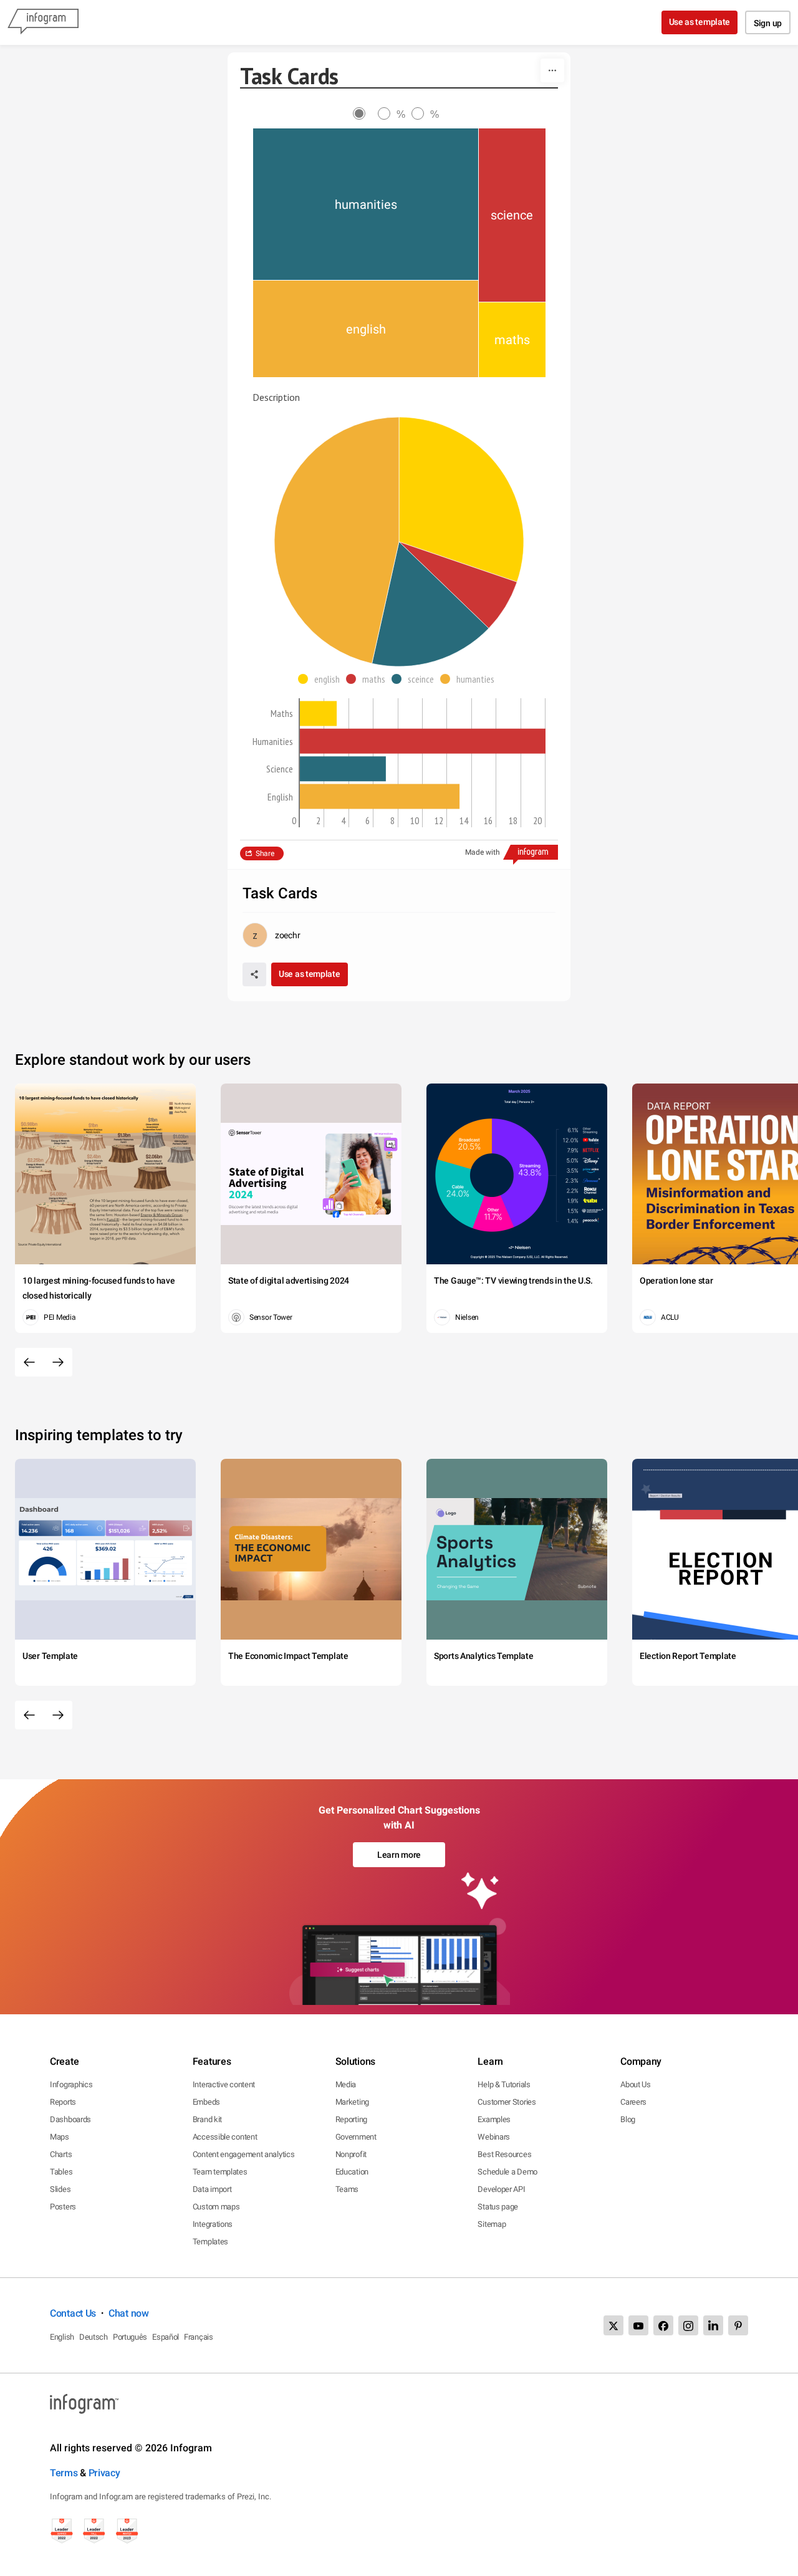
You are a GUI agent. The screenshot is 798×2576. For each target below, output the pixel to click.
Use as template (700, 22)
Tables (61, 2172)
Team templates (220, 2172)
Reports (63, 2102)
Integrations (213, 2224)
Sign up (768, 23)
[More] (552, 70)
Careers (633, 2102)
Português (130, 2337)
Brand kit (207, 2119)
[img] (366, 204)
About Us (636, 2084)
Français (199, 2337)
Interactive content (224, 2084)
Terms (64, 2473)
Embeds (206, 2102)
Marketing (352, 2102)
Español (166, 2337)
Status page (498, 2207)
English (62, 2337)
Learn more (399, 1855)
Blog (628, 2119)
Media (346, 2084)
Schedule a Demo (507, 2172)
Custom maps (216, 2207)
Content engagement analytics (244, 2154)
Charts (61, 2154)
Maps (60, 2137)
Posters (63, 2207)
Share (265, 853)
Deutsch (94, 2337)
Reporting (351, 2119)
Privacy (104, 2473)
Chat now (129, 2313)
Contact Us (73, 2313)
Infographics (71, 2084)
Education (352, 2172)
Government (356, 2137)
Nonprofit (351, 2154)
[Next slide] (58, 1362)
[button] (322, 679)
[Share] (254, 974)
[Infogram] (43, 22)
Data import (212, 2189)
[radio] (365, 114)
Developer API (501, 2189)
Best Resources (504, 2154)
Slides (60, 2189)
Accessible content (225, 2137)
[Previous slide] (29, 1362)
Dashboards (70, 2119)
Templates (210, 2242)
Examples (494, 2119)
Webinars (494, 2137)
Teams (347, 2189)
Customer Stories (507, 2102)
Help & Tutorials (504, 2084)
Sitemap (492, 2224)
